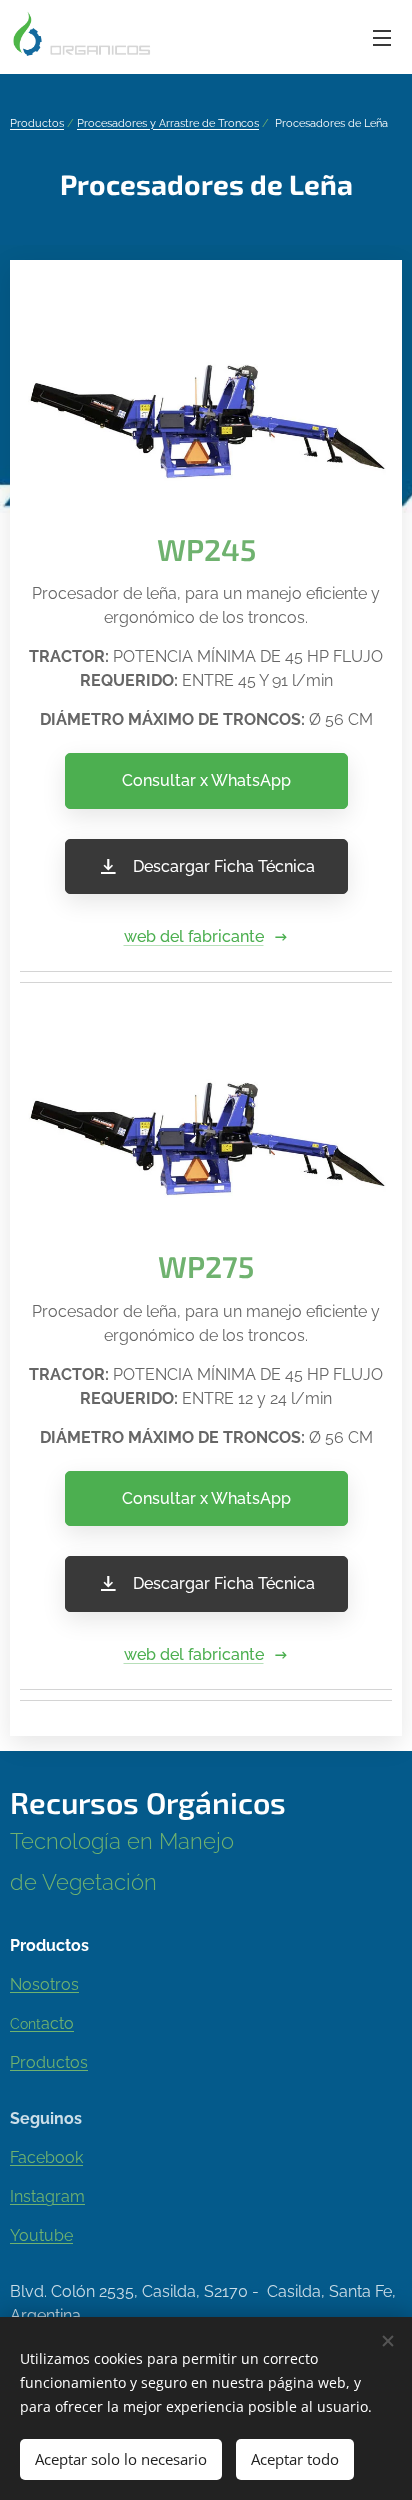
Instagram (47, 2196)
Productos (37, 123)
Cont (25, 2023)
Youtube (41, 2235)
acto (57, 2023)
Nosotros (44, 1984)
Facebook (46, 2157)
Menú (382, 37)
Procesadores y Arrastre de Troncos (168, 123)
